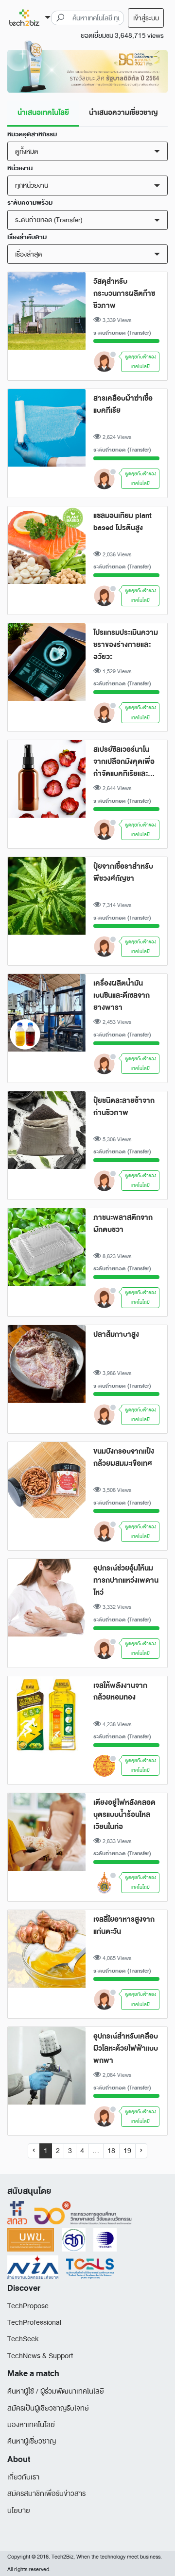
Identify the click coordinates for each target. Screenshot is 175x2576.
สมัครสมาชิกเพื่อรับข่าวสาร (46, 2494)
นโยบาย (19, 2511)
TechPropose (28, 2306)
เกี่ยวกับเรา (23, 2477)
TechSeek (23, 2339)
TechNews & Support (40, 2356)
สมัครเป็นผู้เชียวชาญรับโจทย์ (48, 2408)
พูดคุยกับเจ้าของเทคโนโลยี (140, 362)
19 (127, 2151)
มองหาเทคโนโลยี (31, 2425)
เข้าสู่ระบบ (146, 18)
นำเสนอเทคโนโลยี (43, 113)
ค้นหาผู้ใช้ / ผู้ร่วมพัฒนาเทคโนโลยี (56, 2391)
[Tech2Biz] (29, 18)
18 (111, 2151)
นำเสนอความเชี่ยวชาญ (123, 113)
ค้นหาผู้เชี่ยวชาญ (32, 2441)
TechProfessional (34, 2323)
